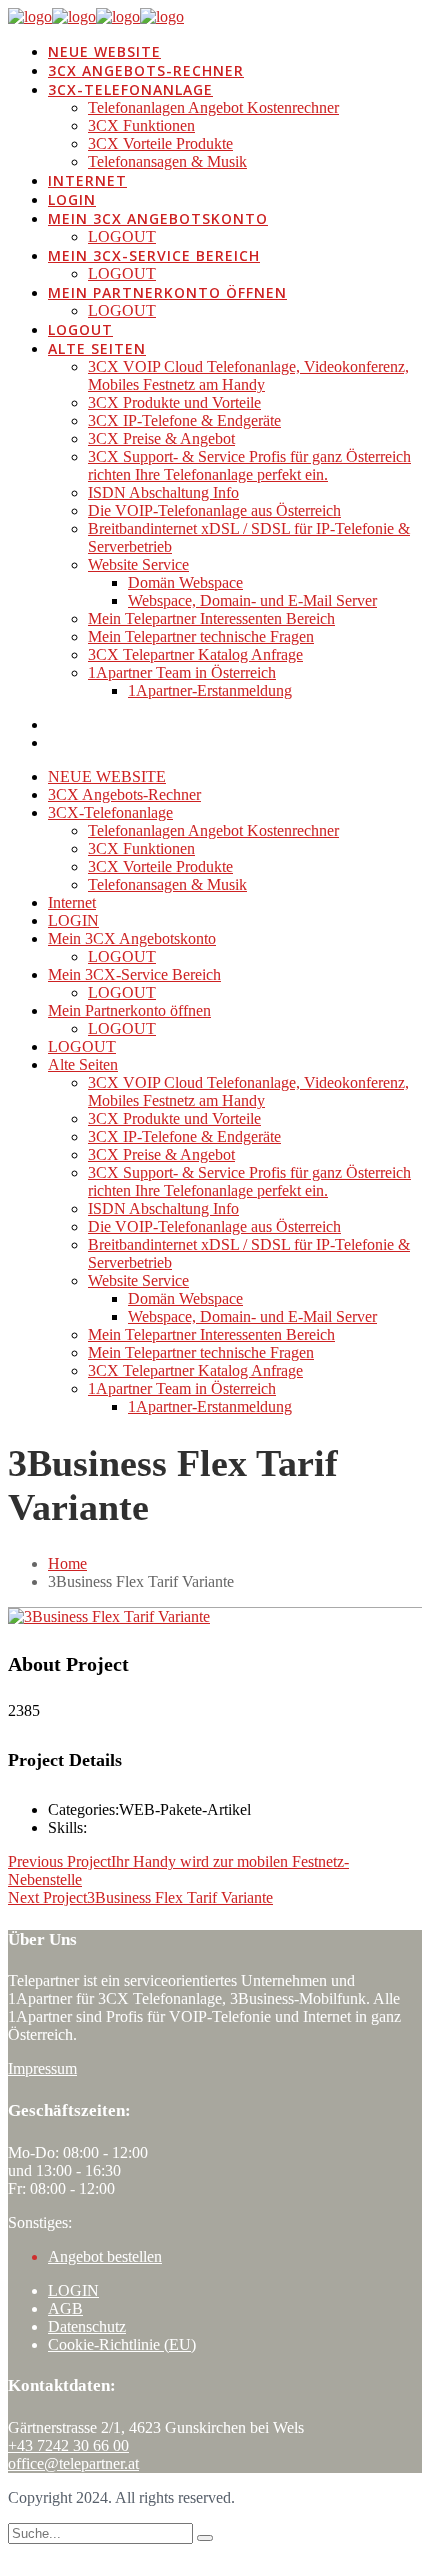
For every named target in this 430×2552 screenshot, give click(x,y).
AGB (65, 2308)
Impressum (42, 2068)
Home (67, 1563)
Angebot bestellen (105, 2256)
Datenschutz (87, 2326)
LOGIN (73, 2290)
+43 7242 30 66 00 (68, 2445)
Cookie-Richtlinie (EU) (122, 2344)
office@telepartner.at (73, 2463)
